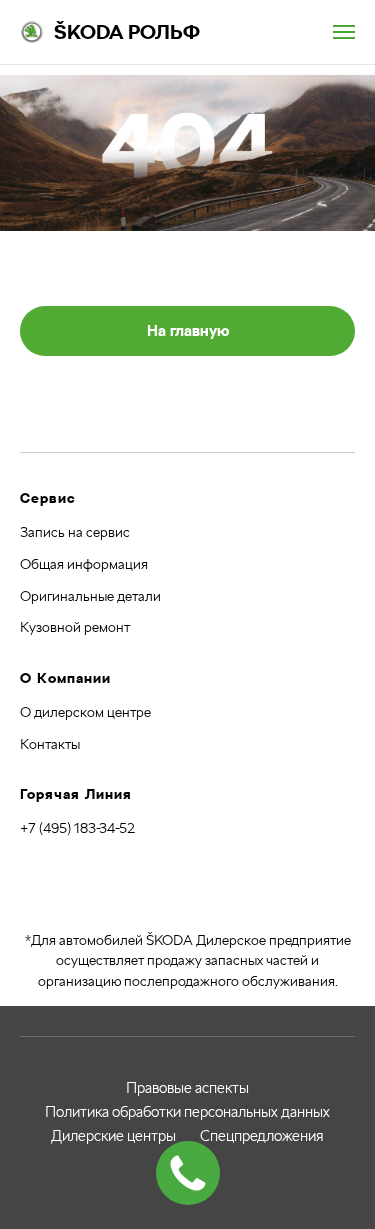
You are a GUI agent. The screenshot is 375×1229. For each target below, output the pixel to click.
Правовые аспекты (187, 1088)
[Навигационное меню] (344, 32)
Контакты (50, 744)
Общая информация (84, 564)
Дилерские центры (113, 1136)
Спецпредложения (262, 1136)
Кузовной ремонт (75, 627)
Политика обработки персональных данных (187, 1112)
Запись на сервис (75, 532)
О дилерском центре (85, 712)
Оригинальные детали (90, 596)
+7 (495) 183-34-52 (77, 828)
